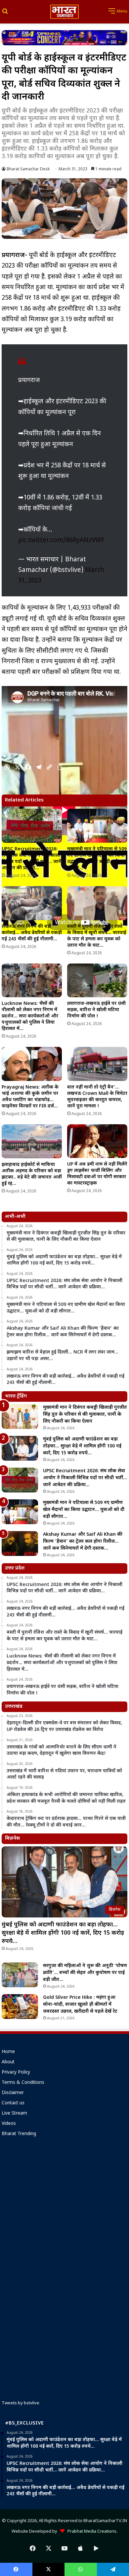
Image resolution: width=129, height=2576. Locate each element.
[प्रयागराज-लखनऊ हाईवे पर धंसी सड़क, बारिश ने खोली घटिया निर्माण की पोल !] (97, 981)
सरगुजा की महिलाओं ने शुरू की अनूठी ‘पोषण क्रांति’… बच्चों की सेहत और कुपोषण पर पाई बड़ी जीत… (85, 1973)
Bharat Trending (19, 2134)
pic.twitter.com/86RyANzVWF (61, 541)
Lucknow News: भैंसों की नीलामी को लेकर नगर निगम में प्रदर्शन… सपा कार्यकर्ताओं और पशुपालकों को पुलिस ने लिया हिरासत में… (30, 1016)
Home (8, 2052)
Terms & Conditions (23, 2083)
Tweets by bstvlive (21, 2403)
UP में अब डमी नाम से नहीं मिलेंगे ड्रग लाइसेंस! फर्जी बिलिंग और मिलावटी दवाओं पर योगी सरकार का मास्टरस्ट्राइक (97, 1174)
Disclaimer (13, 2093)
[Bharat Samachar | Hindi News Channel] (64, 12)
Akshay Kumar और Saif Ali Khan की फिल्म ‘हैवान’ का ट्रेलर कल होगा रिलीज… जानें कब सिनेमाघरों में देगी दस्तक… (83, 1542)
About (8, 2062)
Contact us (13, 2103)
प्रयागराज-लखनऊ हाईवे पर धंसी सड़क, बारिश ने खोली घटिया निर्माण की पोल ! (96, 1010)
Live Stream (14, 2114)
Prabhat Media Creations (90, 2532)
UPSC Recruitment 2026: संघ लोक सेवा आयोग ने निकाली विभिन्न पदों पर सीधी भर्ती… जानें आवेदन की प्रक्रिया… (31, 859)
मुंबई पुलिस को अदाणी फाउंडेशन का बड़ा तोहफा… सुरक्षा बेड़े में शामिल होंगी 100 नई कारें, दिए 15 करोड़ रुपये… (82, 1446)
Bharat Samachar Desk (28, 169)
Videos (9, 2124)
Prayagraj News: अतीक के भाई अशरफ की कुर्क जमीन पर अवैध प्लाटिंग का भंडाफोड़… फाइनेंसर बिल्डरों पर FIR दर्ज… (30, 1097)
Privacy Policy (16, 2073)
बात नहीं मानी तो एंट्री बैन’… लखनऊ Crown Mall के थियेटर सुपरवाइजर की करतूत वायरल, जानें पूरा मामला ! (97, 1097)
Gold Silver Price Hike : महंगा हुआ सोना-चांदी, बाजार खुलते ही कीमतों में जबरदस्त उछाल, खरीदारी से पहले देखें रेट (80, 2005)
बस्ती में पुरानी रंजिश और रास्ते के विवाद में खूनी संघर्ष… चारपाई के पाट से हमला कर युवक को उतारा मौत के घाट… (97, 936)
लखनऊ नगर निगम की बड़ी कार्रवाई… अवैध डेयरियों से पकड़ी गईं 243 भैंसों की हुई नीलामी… (32, 933)
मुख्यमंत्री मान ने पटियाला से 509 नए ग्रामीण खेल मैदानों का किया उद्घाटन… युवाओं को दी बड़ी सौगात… (97, 859)
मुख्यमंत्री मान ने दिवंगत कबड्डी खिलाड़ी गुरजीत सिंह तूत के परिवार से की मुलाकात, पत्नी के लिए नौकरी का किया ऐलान (85, 1415)
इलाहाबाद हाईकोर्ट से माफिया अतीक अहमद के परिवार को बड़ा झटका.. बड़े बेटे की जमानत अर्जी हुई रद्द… (32, 1174)
